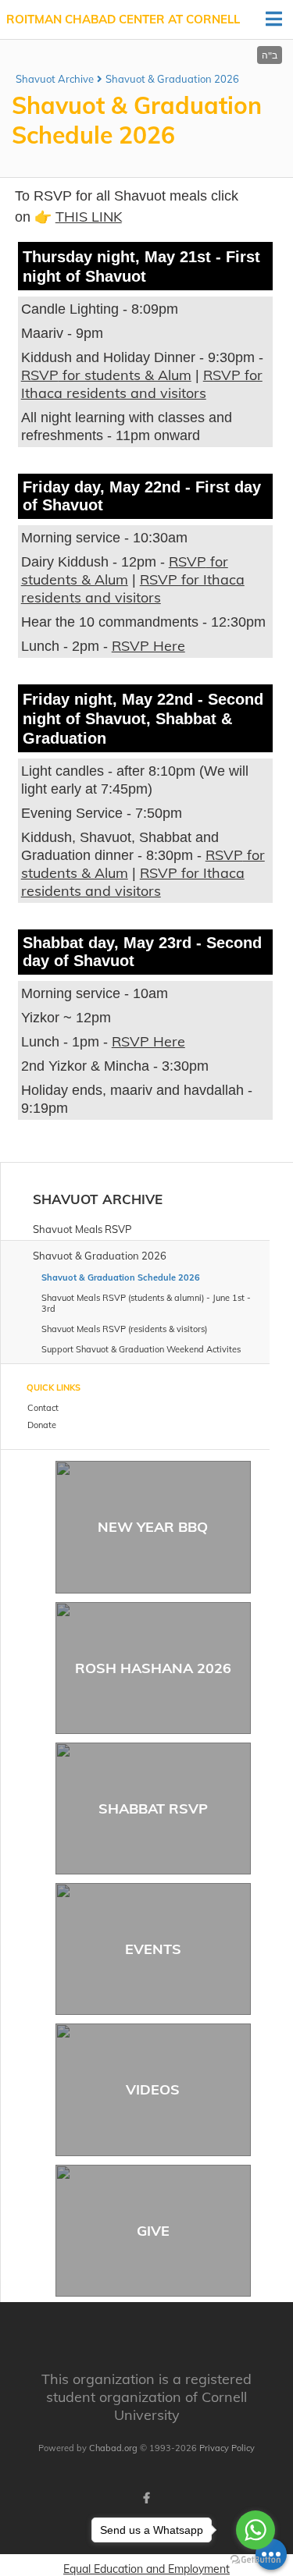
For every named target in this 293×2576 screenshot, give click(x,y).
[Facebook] (147, 2498)
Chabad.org (113, 2448)
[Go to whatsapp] (255, 2530)
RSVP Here (148, 646)
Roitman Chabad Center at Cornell (123, 19)
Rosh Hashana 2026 (153, 1668)
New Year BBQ (153, 1527)
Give (153, 2231)
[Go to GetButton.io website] (255, 2560)
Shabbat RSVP (153, 1809)
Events (153, 1949)
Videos (153, 2089)
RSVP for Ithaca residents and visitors (142, 384)
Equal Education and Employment (146, 2569)
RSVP (40, 375)
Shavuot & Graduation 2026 (172, 79)
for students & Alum (125, 375)
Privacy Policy (227, 2448)
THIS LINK (89, 217)
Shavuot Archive (55, 79)
